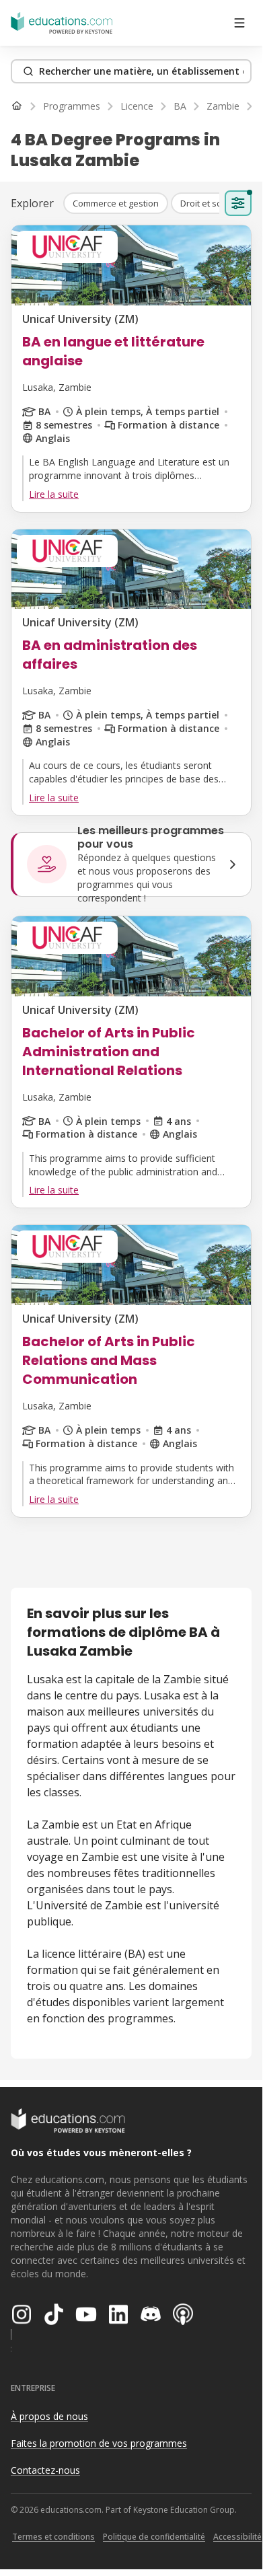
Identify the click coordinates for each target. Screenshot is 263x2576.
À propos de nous (49, 2416)
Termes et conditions (53, 2537)
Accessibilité (237, 2537)
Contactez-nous (45, 2470)
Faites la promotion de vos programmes (99, 2443)
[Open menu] (239, 23)
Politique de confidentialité (154, 2537)
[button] (116, 203)
